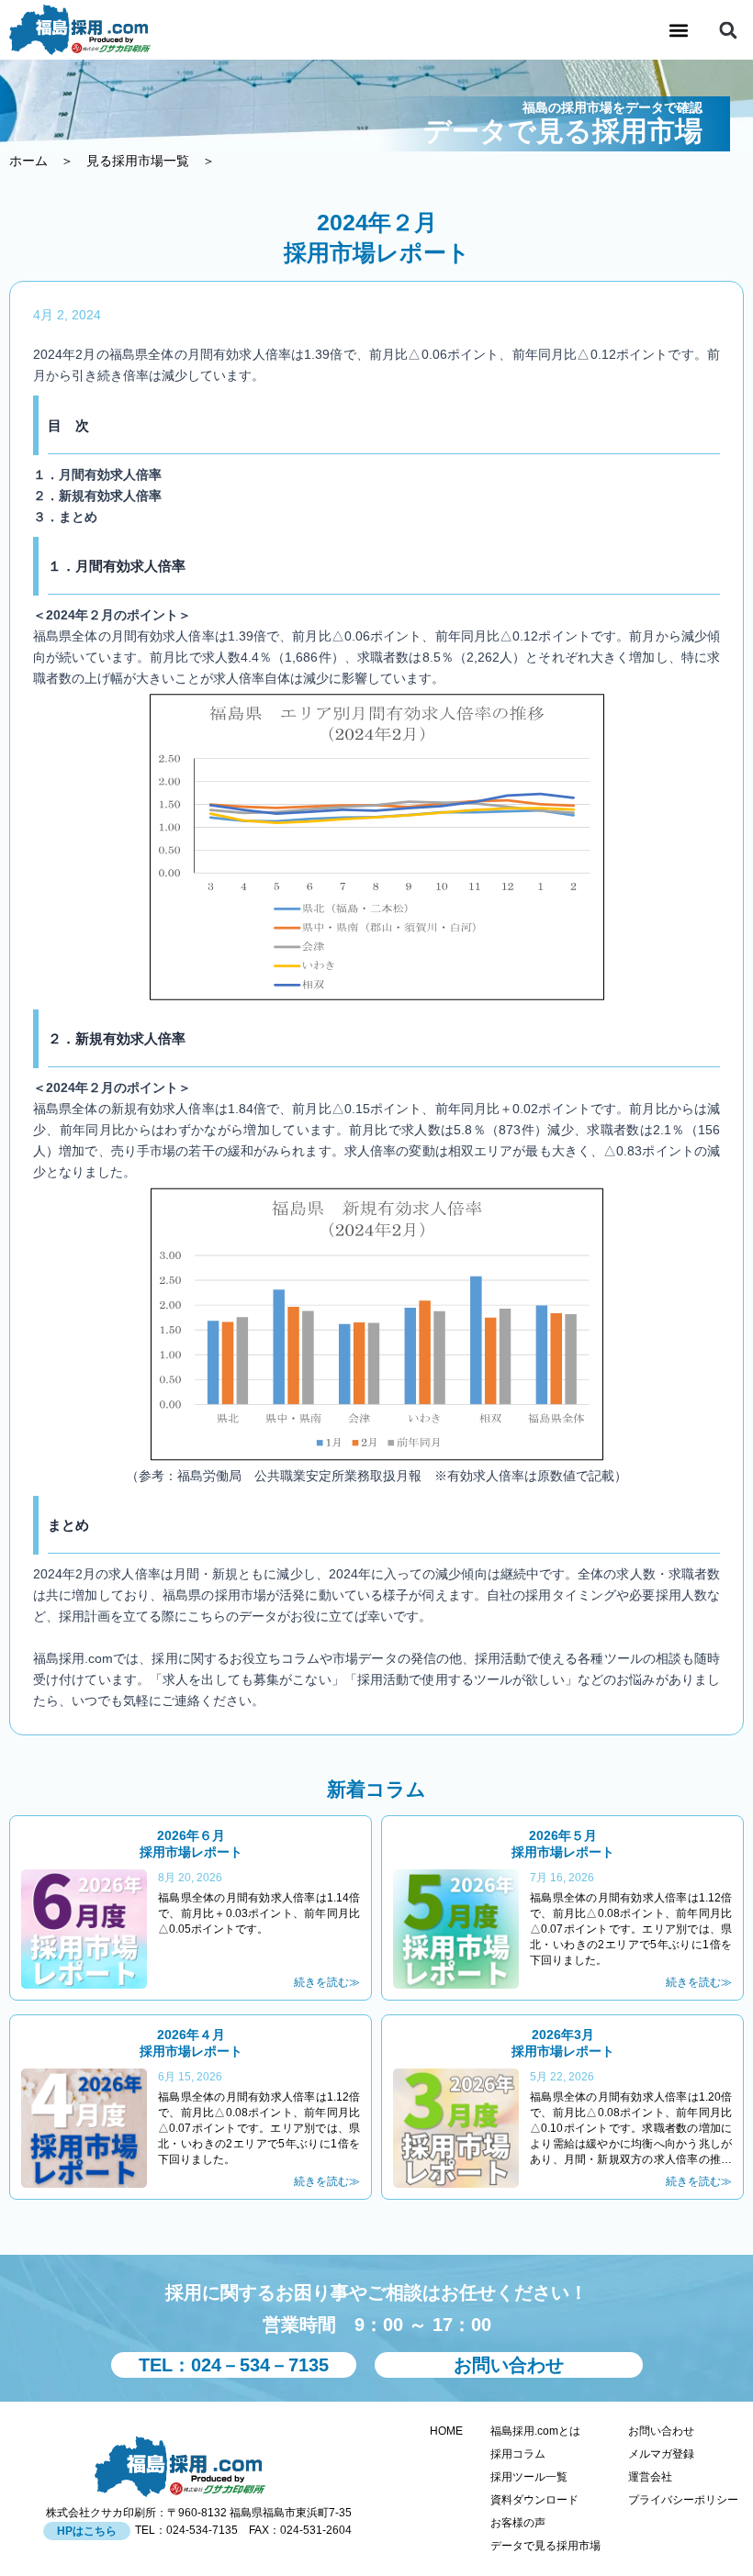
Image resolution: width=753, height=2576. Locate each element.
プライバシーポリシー (686, 2500)
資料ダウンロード (534, 2500)
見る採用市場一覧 (138, 161)
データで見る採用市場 (545, 2546)
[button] (678, 30)
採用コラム (518, 2454)
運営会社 (650, 2477)
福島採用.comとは (535, 2431)
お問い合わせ (661, 2431)
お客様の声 (518, 2523)
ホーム (28, 161)
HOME (446, 2431)
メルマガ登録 (661, 2454)
